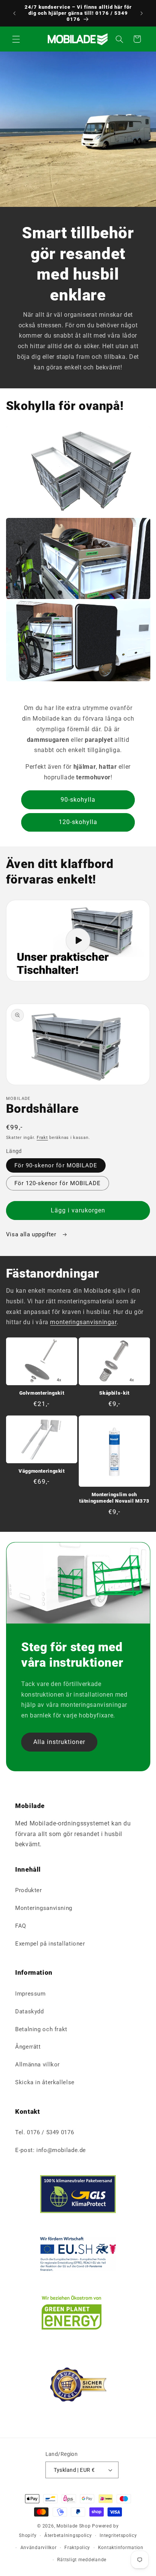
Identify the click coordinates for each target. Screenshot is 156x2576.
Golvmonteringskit (42, 1393)
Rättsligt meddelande (82, 2560)
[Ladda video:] (78, 941)
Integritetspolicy (118, 2535)
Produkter (29, 1890)
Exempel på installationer (50, 1944)
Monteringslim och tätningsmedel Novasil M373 (114, 1498)
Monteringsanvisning (44, 1908)
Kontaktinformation (121, 2548)
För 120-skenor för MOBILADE (58, 1183)
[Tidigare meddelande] (14, 13)
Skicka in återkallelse (45, 2082)
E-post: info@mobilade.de (51, 2150)
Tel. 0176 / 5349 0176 (44, 2132)
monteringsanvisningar (83, 1322)
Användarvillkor (39, 2548)
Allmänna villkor (37, 2065)
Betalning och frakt (41, 2029)
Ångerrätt (28, 2047)
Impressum (30, 1994)
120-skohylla (78, 822)
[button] (16, 39)
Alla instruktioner (59, 1742)
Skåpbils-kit (114, 1393)
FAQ (21, 1926)
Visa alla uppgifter (32, 1234)
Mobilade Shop (74, 2526)
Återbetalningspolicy (68, 2535)
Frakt (42, 1138)
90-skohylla (78, 800)
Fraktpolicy (77, 2548)
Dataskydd (30, 2011)
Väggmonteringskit (42, 1471)
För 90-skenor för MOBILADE (56, 1165)
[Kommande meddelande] (142, 13)
